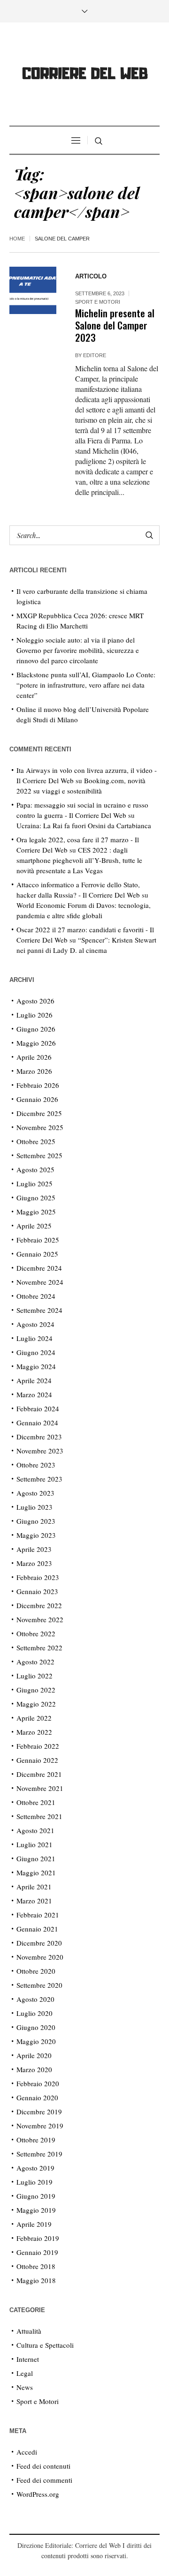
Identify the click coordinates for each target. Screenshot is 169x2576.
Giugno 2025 (36, 1198)
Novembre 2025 (40, 1127)
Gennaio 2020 (37, 2097)
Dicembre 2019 (39, 2112)
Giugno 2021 (36, 1858)
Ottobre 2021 (36, 1802)
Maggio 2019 (36, 2210)
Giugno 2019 (36, 2196)
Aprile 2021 (34, 1887)
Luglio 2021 (35, 1844)
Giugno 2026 (36, 1029)
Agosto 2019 (35, 2168)
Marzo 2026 (34, 1071)
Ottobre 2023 (36, 1465)
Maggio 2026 (36, 1043)
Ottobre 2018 (36, 2266)
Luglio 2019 (35, 2182)
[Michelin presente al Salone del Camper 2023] (33, 290)
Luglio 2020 (35, 2013)
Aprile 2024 (34, 1380)
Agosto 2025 (35, 1169)
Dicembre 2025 (39, 1113)
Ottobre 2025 (36, 1141)
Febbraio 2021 (38, 1915)
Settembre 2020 (39, 1985)
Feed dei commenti (44, 2480)
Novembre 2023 (40, 1451)
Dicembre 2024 (39, 1268)
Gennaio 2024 (37, 1423)
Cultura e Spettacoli (45, 2345)
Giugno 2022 (36, 1690)
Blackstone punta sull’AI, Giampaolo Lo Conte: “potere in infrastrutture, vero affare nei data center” (86, 685)
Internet (28, 2359)
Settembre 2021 (39, 1816)
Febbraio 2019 (38, 2238)
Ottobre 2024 (36, 1296)
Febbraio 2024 (38, 1408)
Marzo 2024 (34, 1394)
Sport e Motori (98, 302)
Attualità (29, 2331)
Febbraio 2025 (38, 1240)
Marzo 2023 (34, 1563)
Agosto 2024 (35, 1324)
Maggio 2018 (36, 2280)
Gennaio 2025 (37, 1254)
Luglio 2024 (35, 1338)
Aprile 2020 (34, 2055)
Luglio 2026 (35, 1015)
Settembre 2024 (39, 1310)
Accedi (27, 2452)
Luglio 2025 (35, 1183)
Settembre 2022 (39, 1647)
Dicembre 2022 (39, 1605)
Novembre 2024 (40, 1282)
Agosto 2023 (35, 1493)
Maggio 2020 (36, 2041)
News (25, 2387)
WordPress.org (38, 2494)
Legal (25, 2373)
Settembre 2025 (39, 1155)
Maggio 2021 (36, 1872)
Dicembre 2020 (39, 1943)
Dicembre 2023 (39, 1437)
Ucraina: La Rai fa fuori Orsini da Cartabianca (84, 825)
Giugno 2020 (36, 2027)
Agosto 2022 (35, 1662)
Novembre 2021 (40, 1788)
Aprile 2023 (34, 1549)
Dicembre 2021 (39, 1774)
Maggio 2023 (36, 1535)
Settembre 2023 (39, 1479)
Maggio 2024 (36, 1366)
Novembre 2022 (40, 1619)
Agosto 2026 (35, 1001)
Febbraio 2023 (38, 1577)
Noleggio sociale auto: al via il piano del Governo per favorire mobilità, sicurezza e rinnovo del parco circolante (78, 650)
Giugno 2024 (36, 1352)
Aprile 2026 (34, 1057)
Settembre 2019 (39, 2154)
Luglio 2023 (35, 1507)
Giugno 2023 (36, 1521)
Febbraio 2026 (38, 1085)
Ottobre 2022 (36, 1633)
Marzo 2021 (34, 1901)
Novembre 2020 (40, 1957)
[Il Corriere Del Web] (84, 75)
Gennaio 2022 (37, 1760)
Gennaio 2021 (37, 1929)
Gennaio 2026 (37, 1099)
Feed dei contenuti (43, 2466)
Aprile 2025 (34, 1226)
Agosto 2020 (35, 1999)
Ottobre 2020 (36, 1971)
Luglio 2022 (35, 1676)
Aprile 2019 (34, 2224)
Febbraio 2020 (38, 2083)
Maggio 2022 (36, 1704)
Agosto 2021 (35, 1830)
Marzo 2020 (34, 2069)
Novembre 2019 (40, 2126)
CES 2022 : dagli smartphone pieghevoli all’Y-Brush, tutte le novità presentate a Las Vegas (79, 860)
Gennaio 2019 (37, 2252)
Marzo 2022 (34, 1732)
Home (17, 239)
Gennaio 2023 (37, 1591)
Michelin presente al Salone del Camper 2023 (115, 325)
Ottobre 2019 (36, 2140)
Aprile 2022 (34, 1718)
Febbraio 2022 (38, 1746)
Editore (95, 355)
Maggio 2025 (36, 1212)
